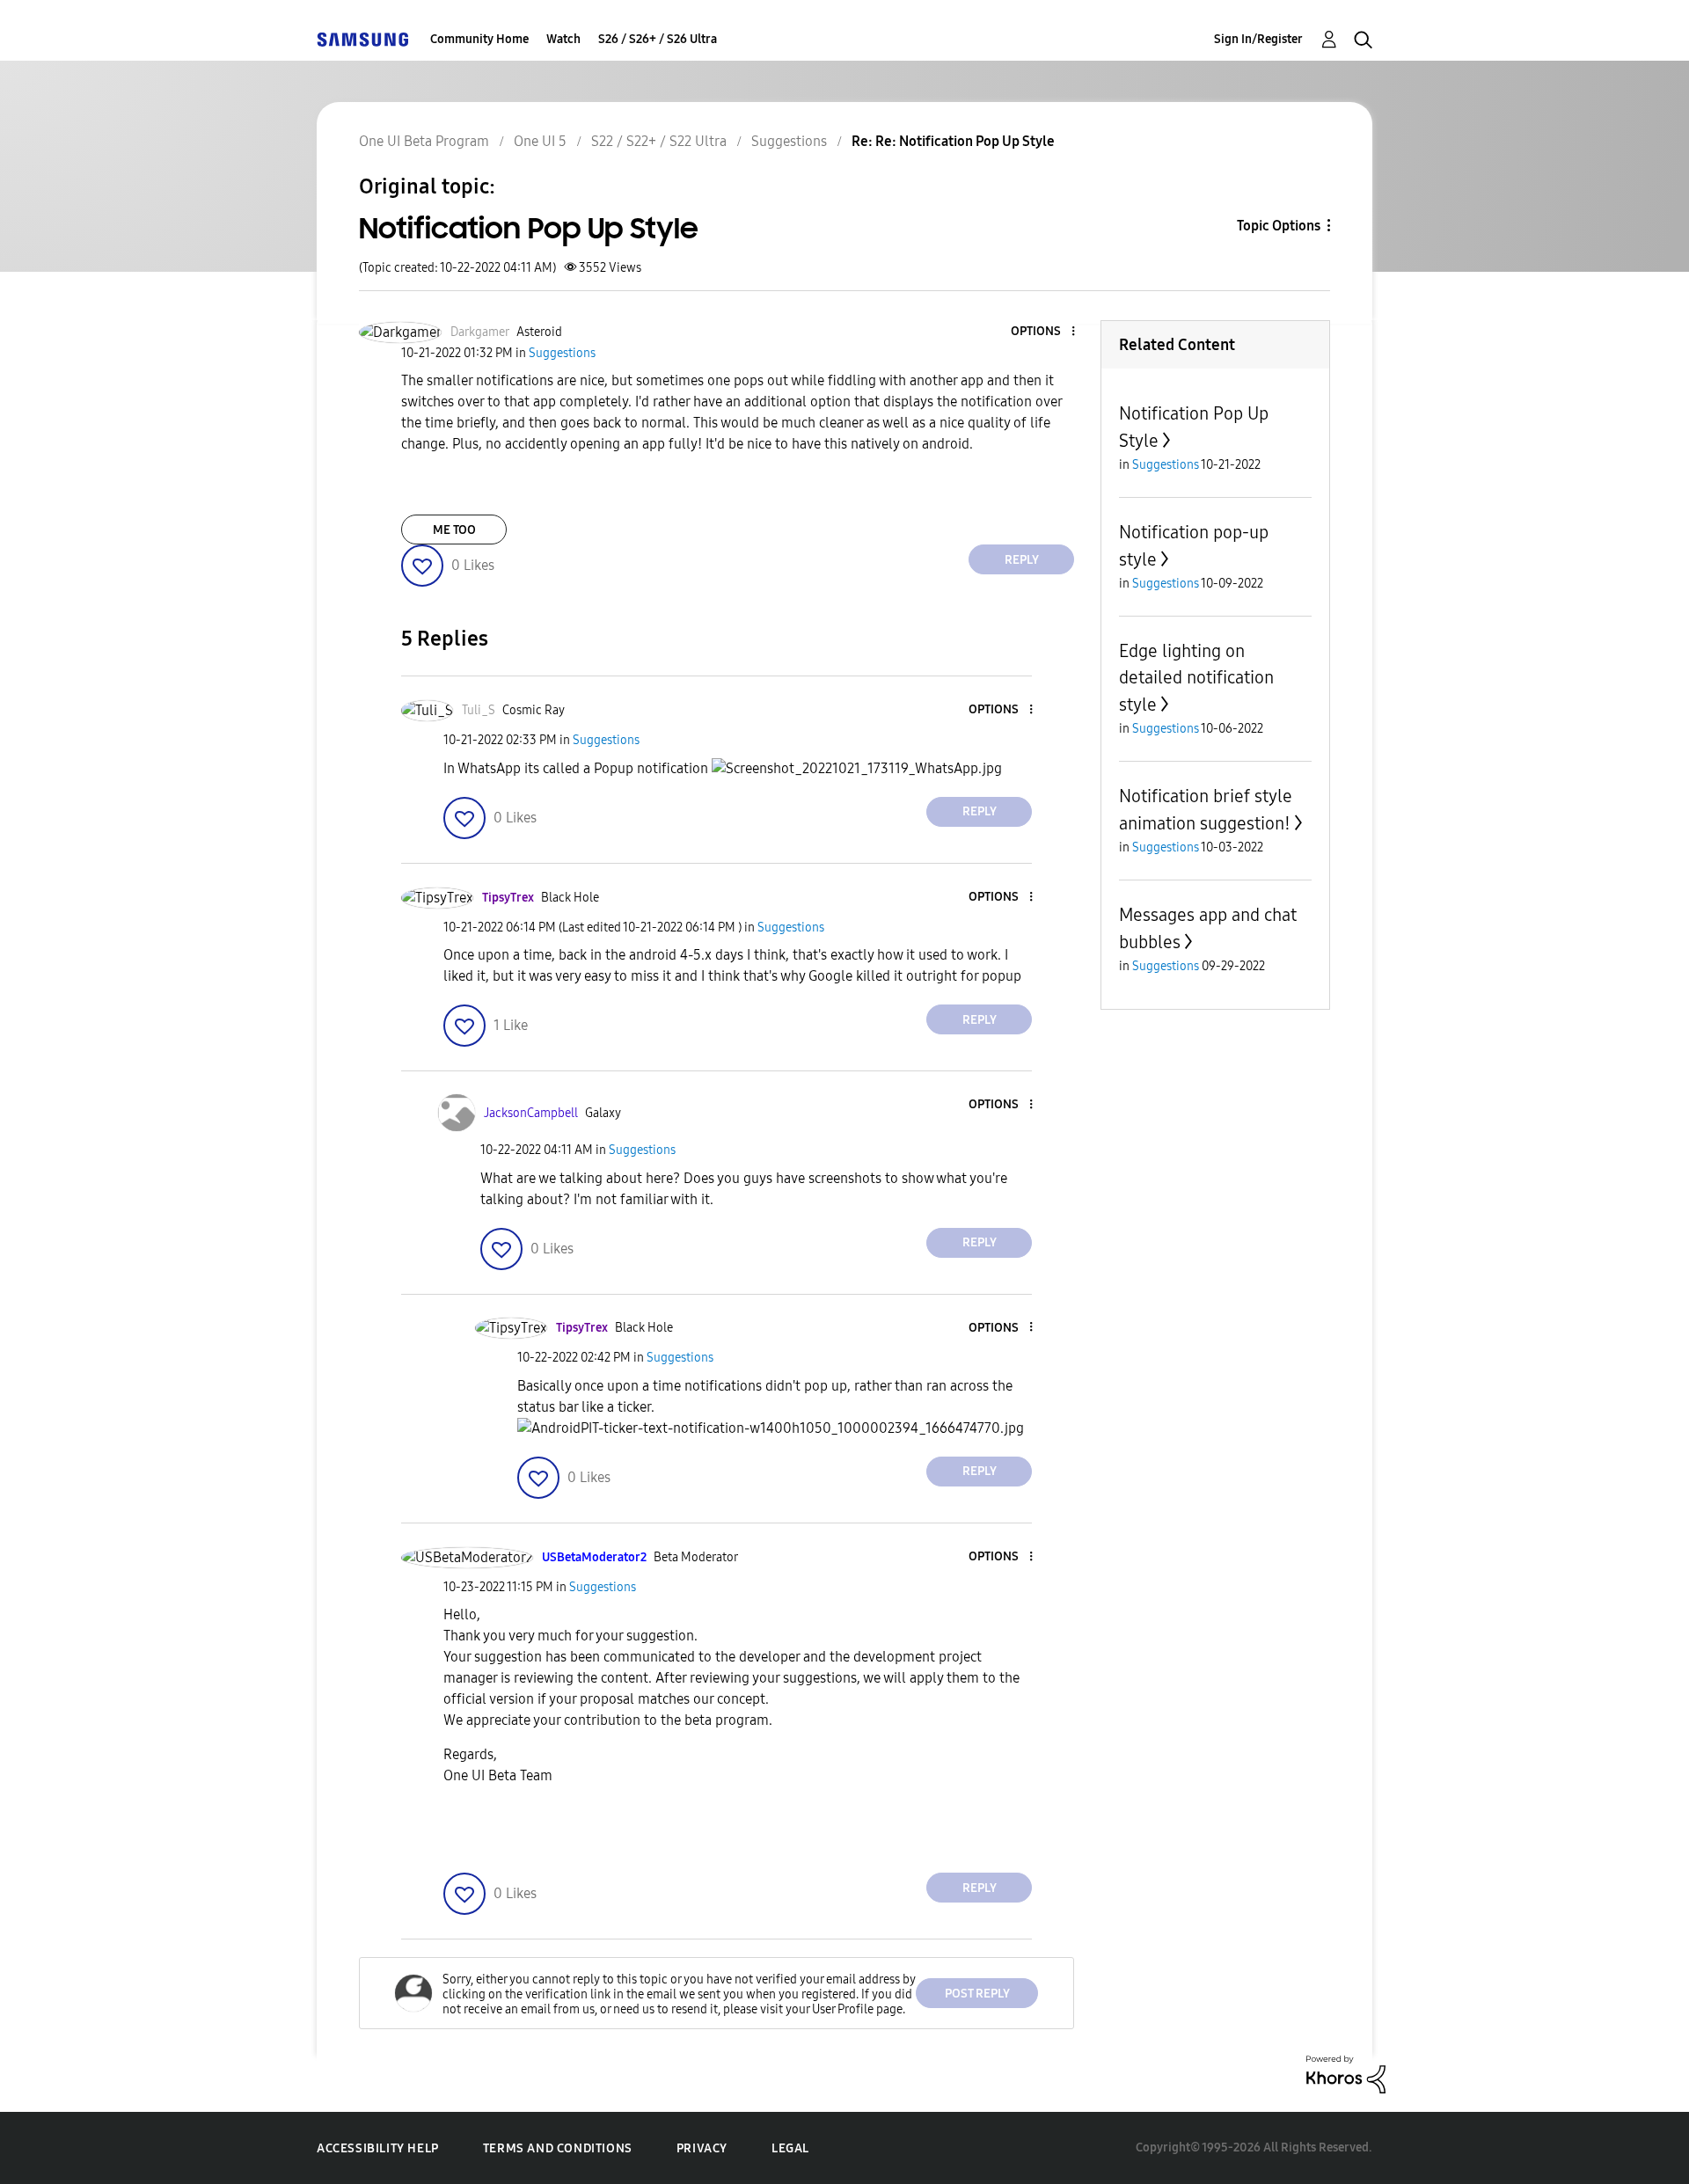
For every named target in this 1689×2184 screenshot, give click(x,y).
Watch (563, 39)
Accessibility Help (378, 2148)
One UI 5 (540, 141)
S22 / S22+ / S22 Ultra (659, 141)
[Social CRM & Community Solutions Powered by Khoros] (1346, 2074)
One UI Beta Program (424, 141)
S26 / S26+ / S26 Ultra (658, 39)
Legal (790, 2148)
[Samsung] (362, 39)
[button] (1044, 332)
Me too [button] (454, 530)
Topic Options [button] (1279, 226)
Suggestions (789, 141)
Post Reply (977, 1994)
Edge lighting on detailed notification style (1196, 678)
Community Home (479, 39)
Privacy (702, 2148)
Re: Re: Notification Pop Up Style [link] (953, 141)
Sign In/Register (1258, 39)
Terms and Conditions (558, 2148)
